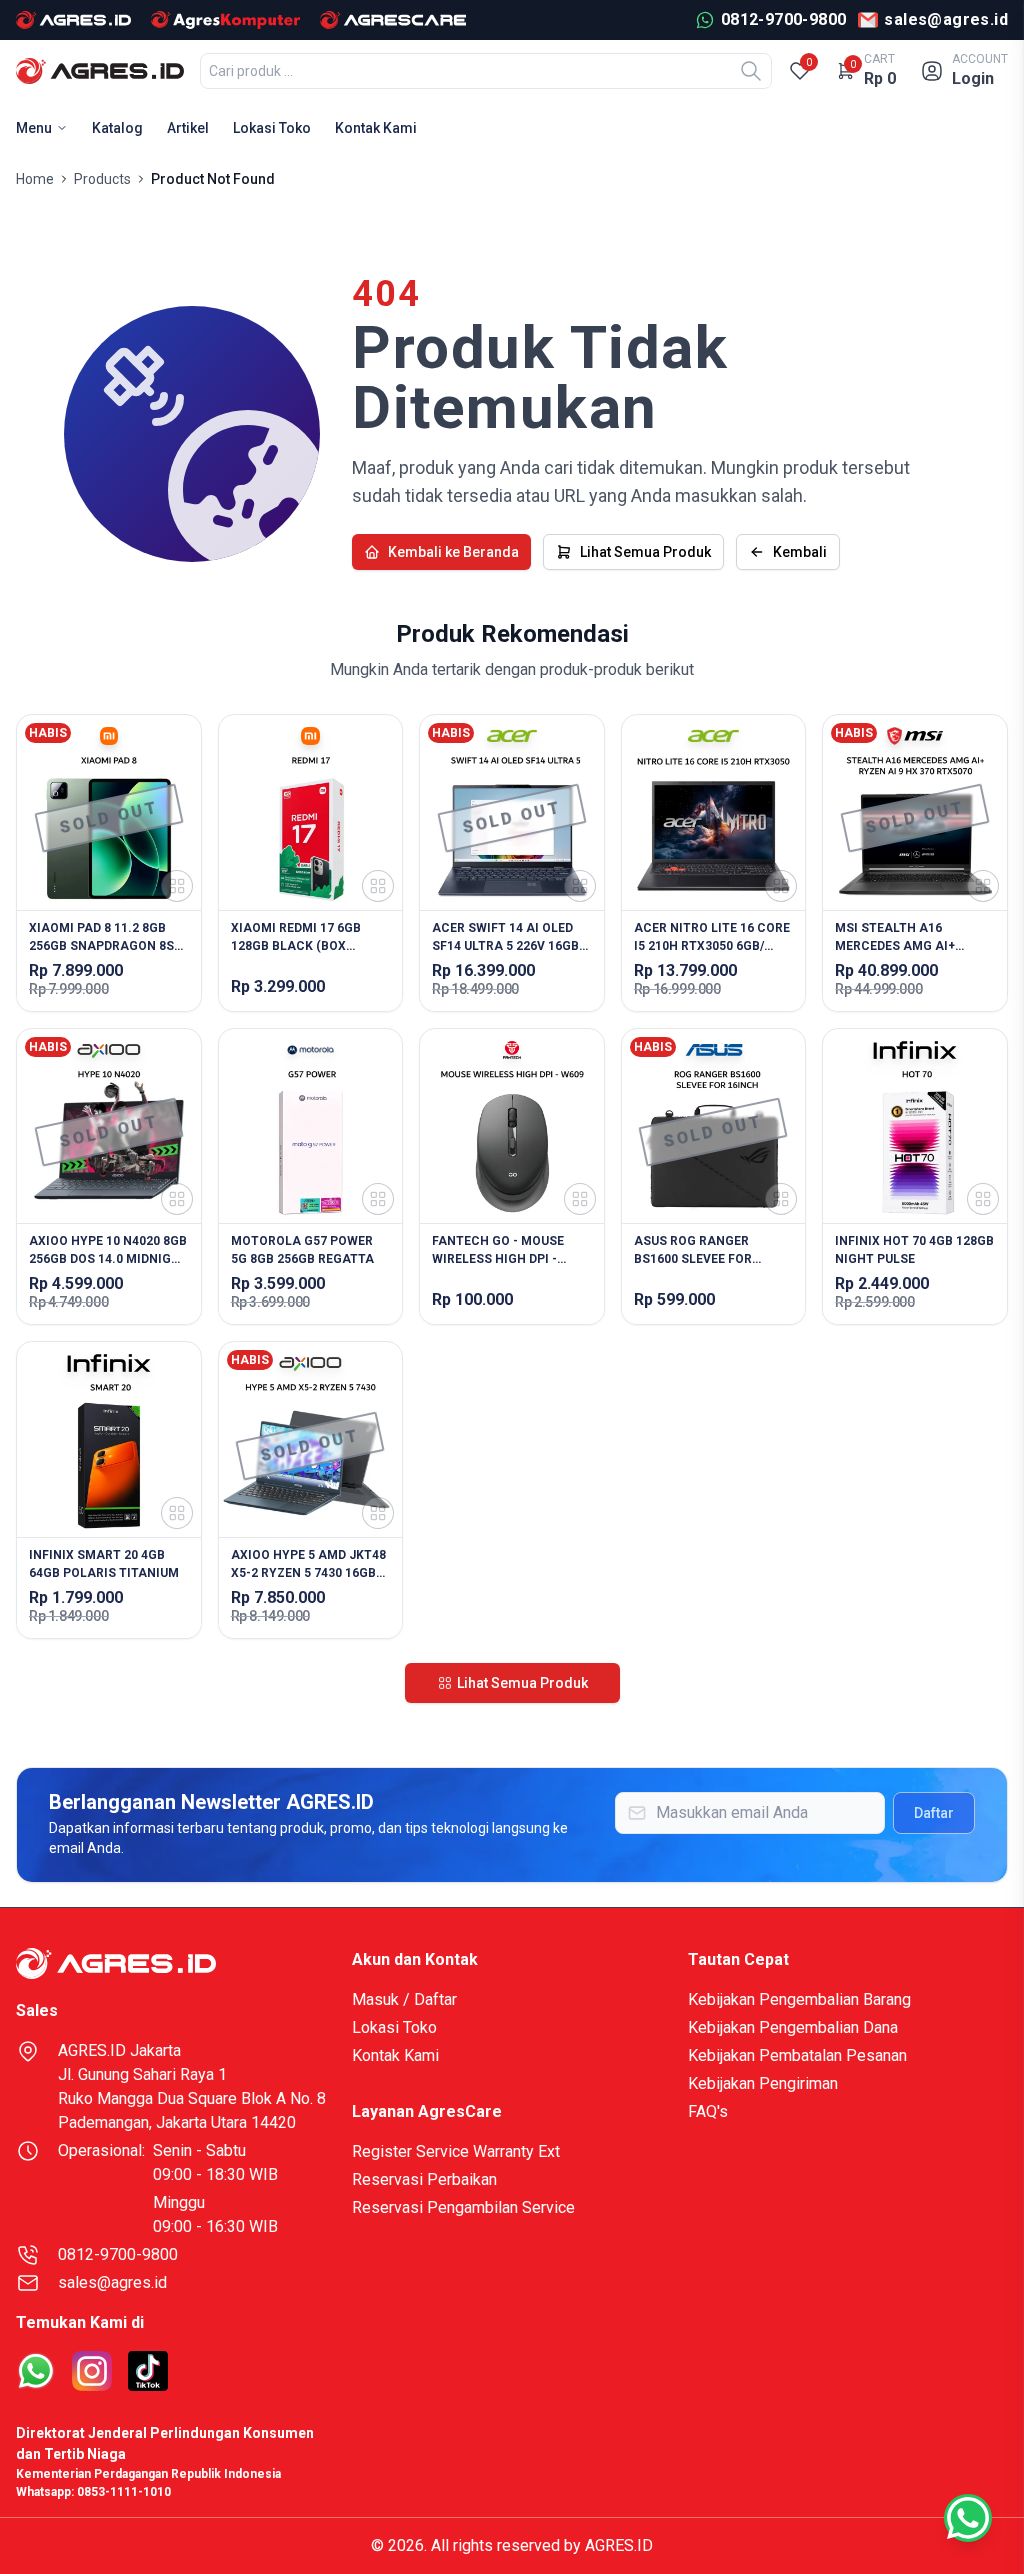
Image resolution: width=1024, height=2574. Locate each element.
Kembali (800, 552)
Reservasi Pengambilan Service (463, 2207)
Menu (34, 128)
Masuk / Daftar (404, 1999)
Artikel (188, 128)
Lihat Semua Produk (645, 552)
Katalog (117, 128)
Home (35, 179)
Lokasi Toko (272, 128)
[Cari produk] (751, 71)
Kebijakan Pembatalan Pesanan (797, 2055)
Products (102, 179)
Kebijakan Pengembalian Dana (793, 2027)
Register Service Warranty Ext (456, 2151)
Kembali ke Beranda (453, 552)
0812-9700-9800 (118, 2254)
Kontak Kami (376, 128)
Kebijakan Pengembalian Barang (799, 1999)
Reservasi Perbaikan (424, 2179)
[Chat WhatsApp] (968, 2518)
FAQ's (708, 2111)
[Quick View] (177, 886)
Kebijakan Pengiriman (763, 2083)
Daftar (934, 1813)
